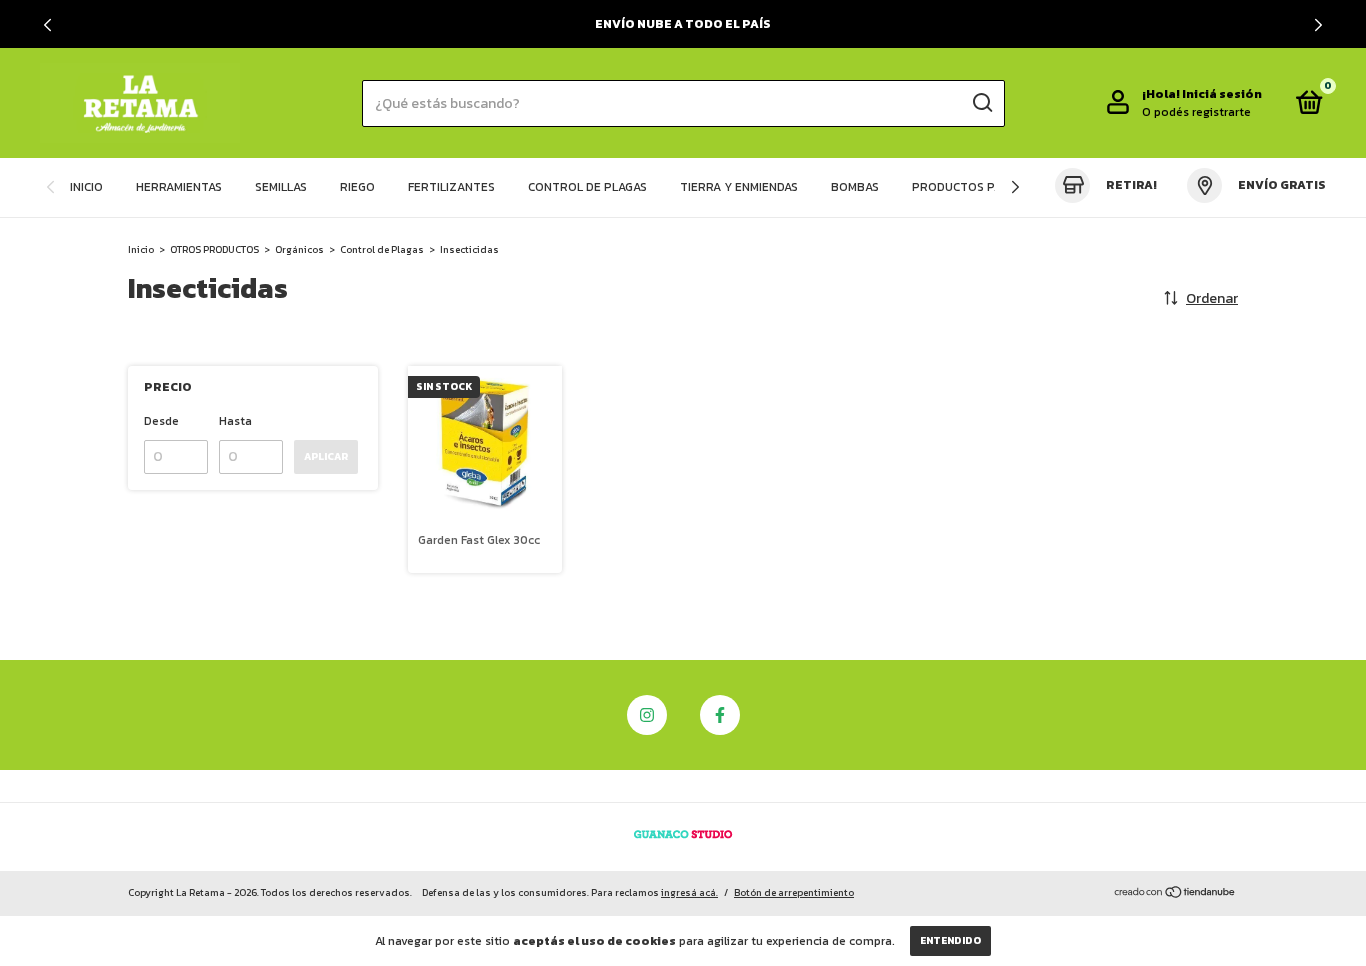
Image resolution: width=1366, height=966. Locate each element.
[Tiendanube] (1175, 894)
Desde (161, 421)
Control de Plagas (382, 249)
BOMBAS (855, 187)
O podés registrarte (1196, 112)
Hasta (235, 421)
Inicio (141, 249)
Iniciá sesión (1222, 94)
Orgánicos (299, 249)
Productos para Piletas (988, 187)
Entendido (950, 940)
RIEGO (357, 187)
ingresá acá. (689, 892)
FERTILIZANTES (451, 187)
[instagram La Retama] (647, 715)
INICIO (86, 187)
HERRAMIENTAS (179, 187)
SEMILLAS (281, 187)
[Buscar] (981, 103)
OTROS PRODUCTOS (214, 249)
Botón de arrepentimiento (794, 892)
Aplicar (326, 456)
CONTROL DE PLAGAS (587, 187)
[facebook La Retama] (720, 715)
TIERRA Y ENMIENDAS (739, 187)
